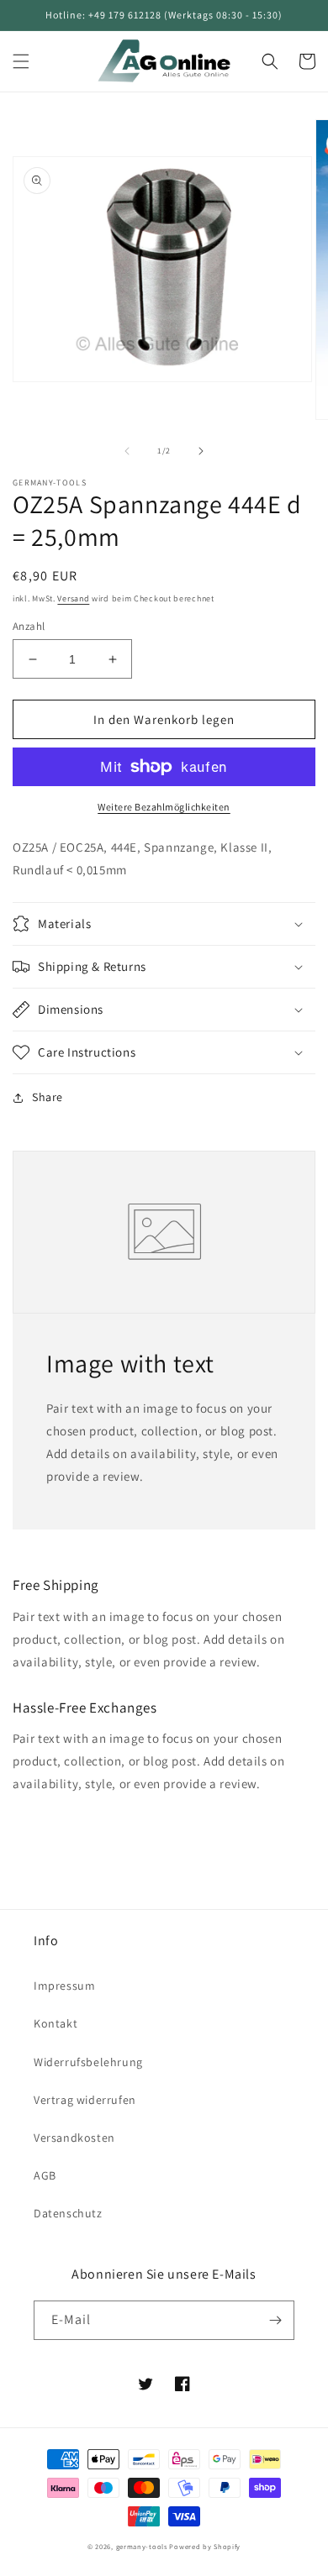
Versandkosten (74, 2138)
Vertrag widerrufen (85, 2100)
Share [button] (48, 1097)
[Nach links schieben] (127, 451)
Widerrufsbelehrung (88, 2062)
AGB (45, 2175)
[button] (21, 61)
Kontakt (56, 2023)
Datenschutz (68, 2213)
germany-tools (142, 2546)
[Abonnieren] (275, 2320)
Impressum (64, 1986)
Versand (73, 598)
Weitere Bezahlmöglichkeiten (164, 807)
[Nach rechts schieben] (201, 451)
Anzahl (29, 626)
